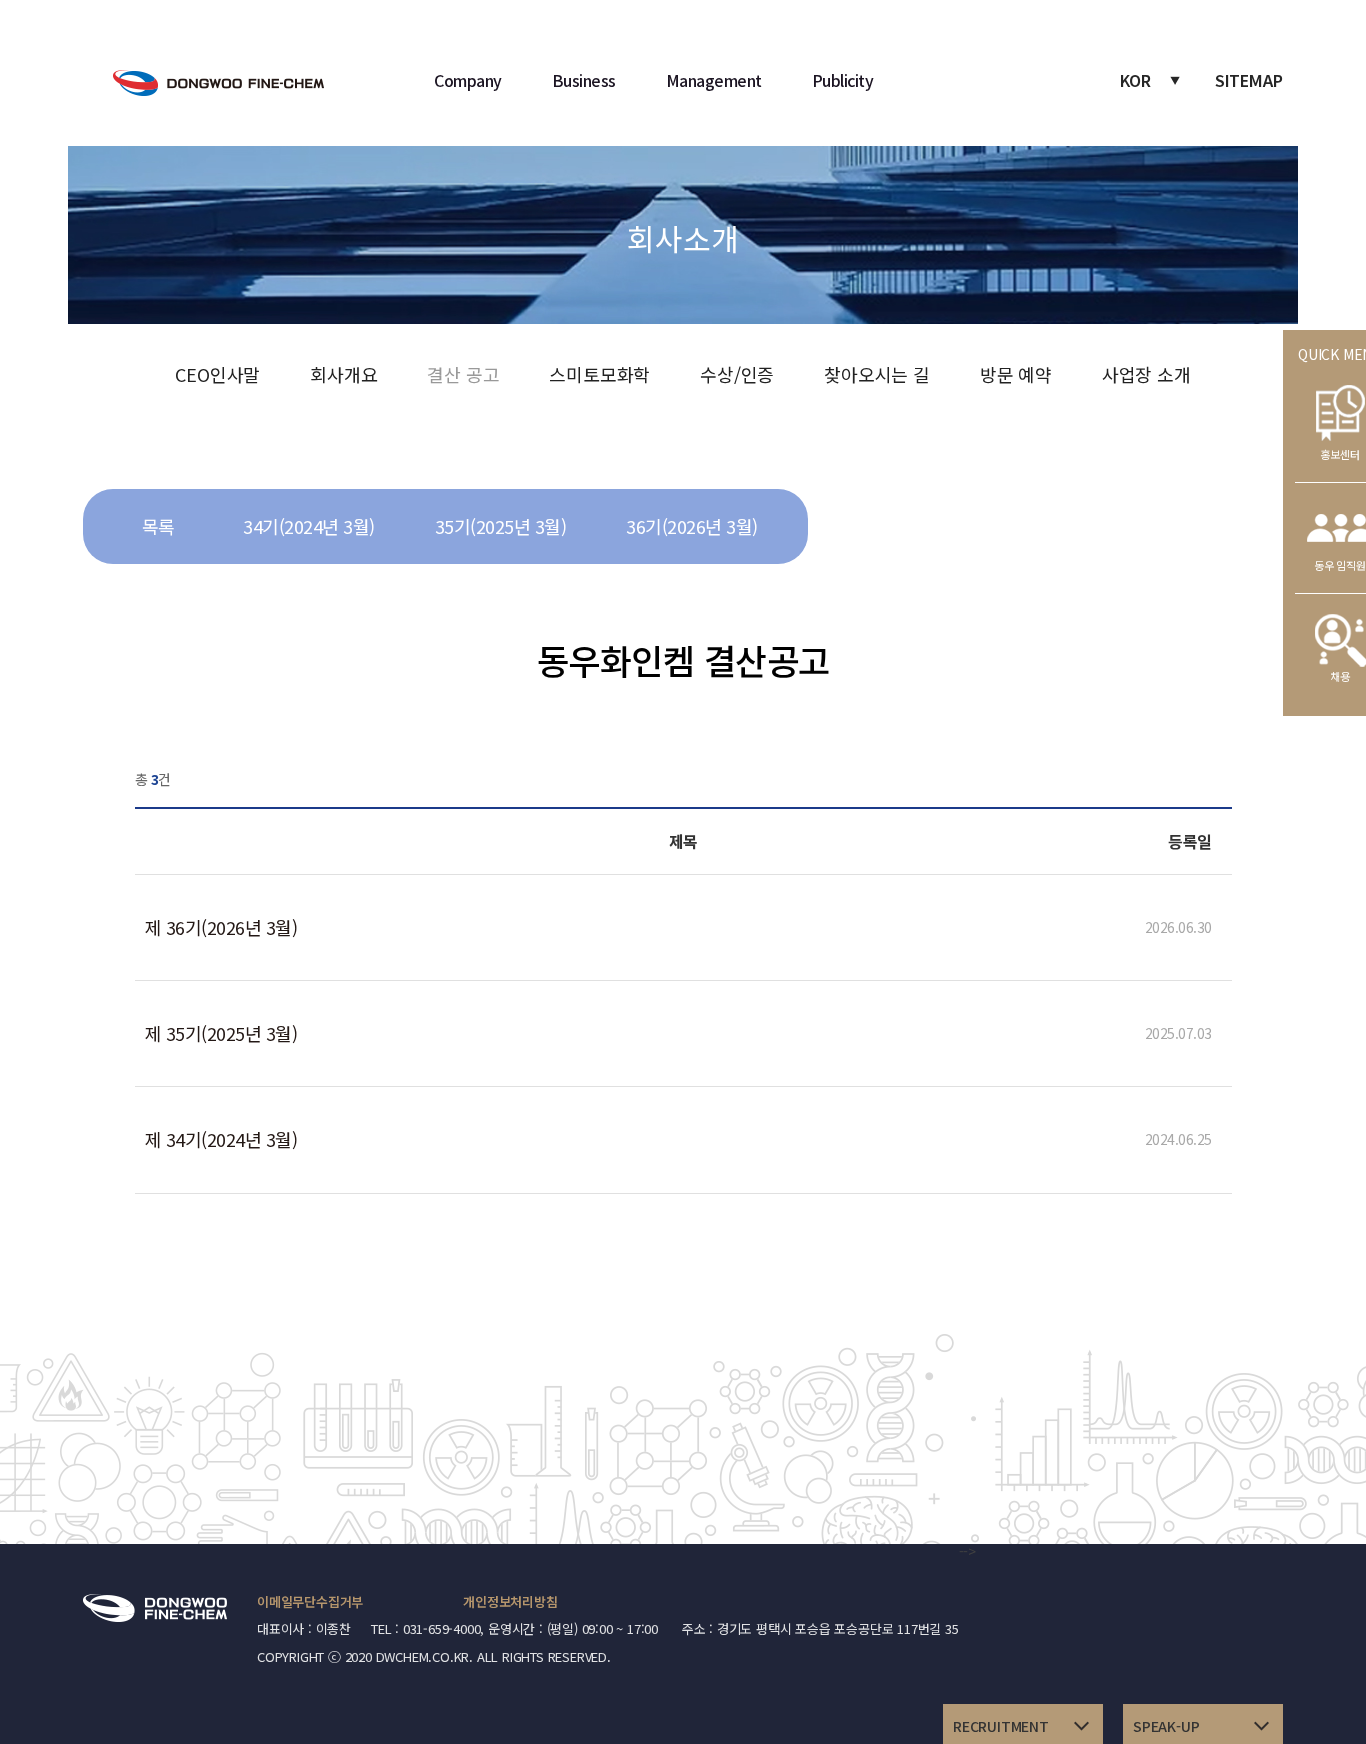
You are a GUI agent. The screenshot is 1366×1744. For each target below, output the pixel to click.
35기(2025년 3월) (501, 526)
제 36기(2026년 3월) (221, 927)
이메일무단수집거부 (310, 1601)
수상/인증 (737, 374)
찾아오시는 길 (877, 374)
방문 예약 (1016, 374)
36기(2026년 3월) (692, 526)
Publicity (843, 80)
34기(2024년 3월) (309, 526)
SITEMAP (1249, 80)
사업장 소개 (1146, 374)
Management (714, 80)
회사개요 (343, 374)
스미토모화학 (599, 374)
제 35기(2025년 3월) (221, 1033)
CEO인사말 (217, 374)
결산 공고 (463, 374)
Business (584, 80)
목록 (158, 526)
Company (468, 80)
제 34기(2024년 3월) (221, 1139)
